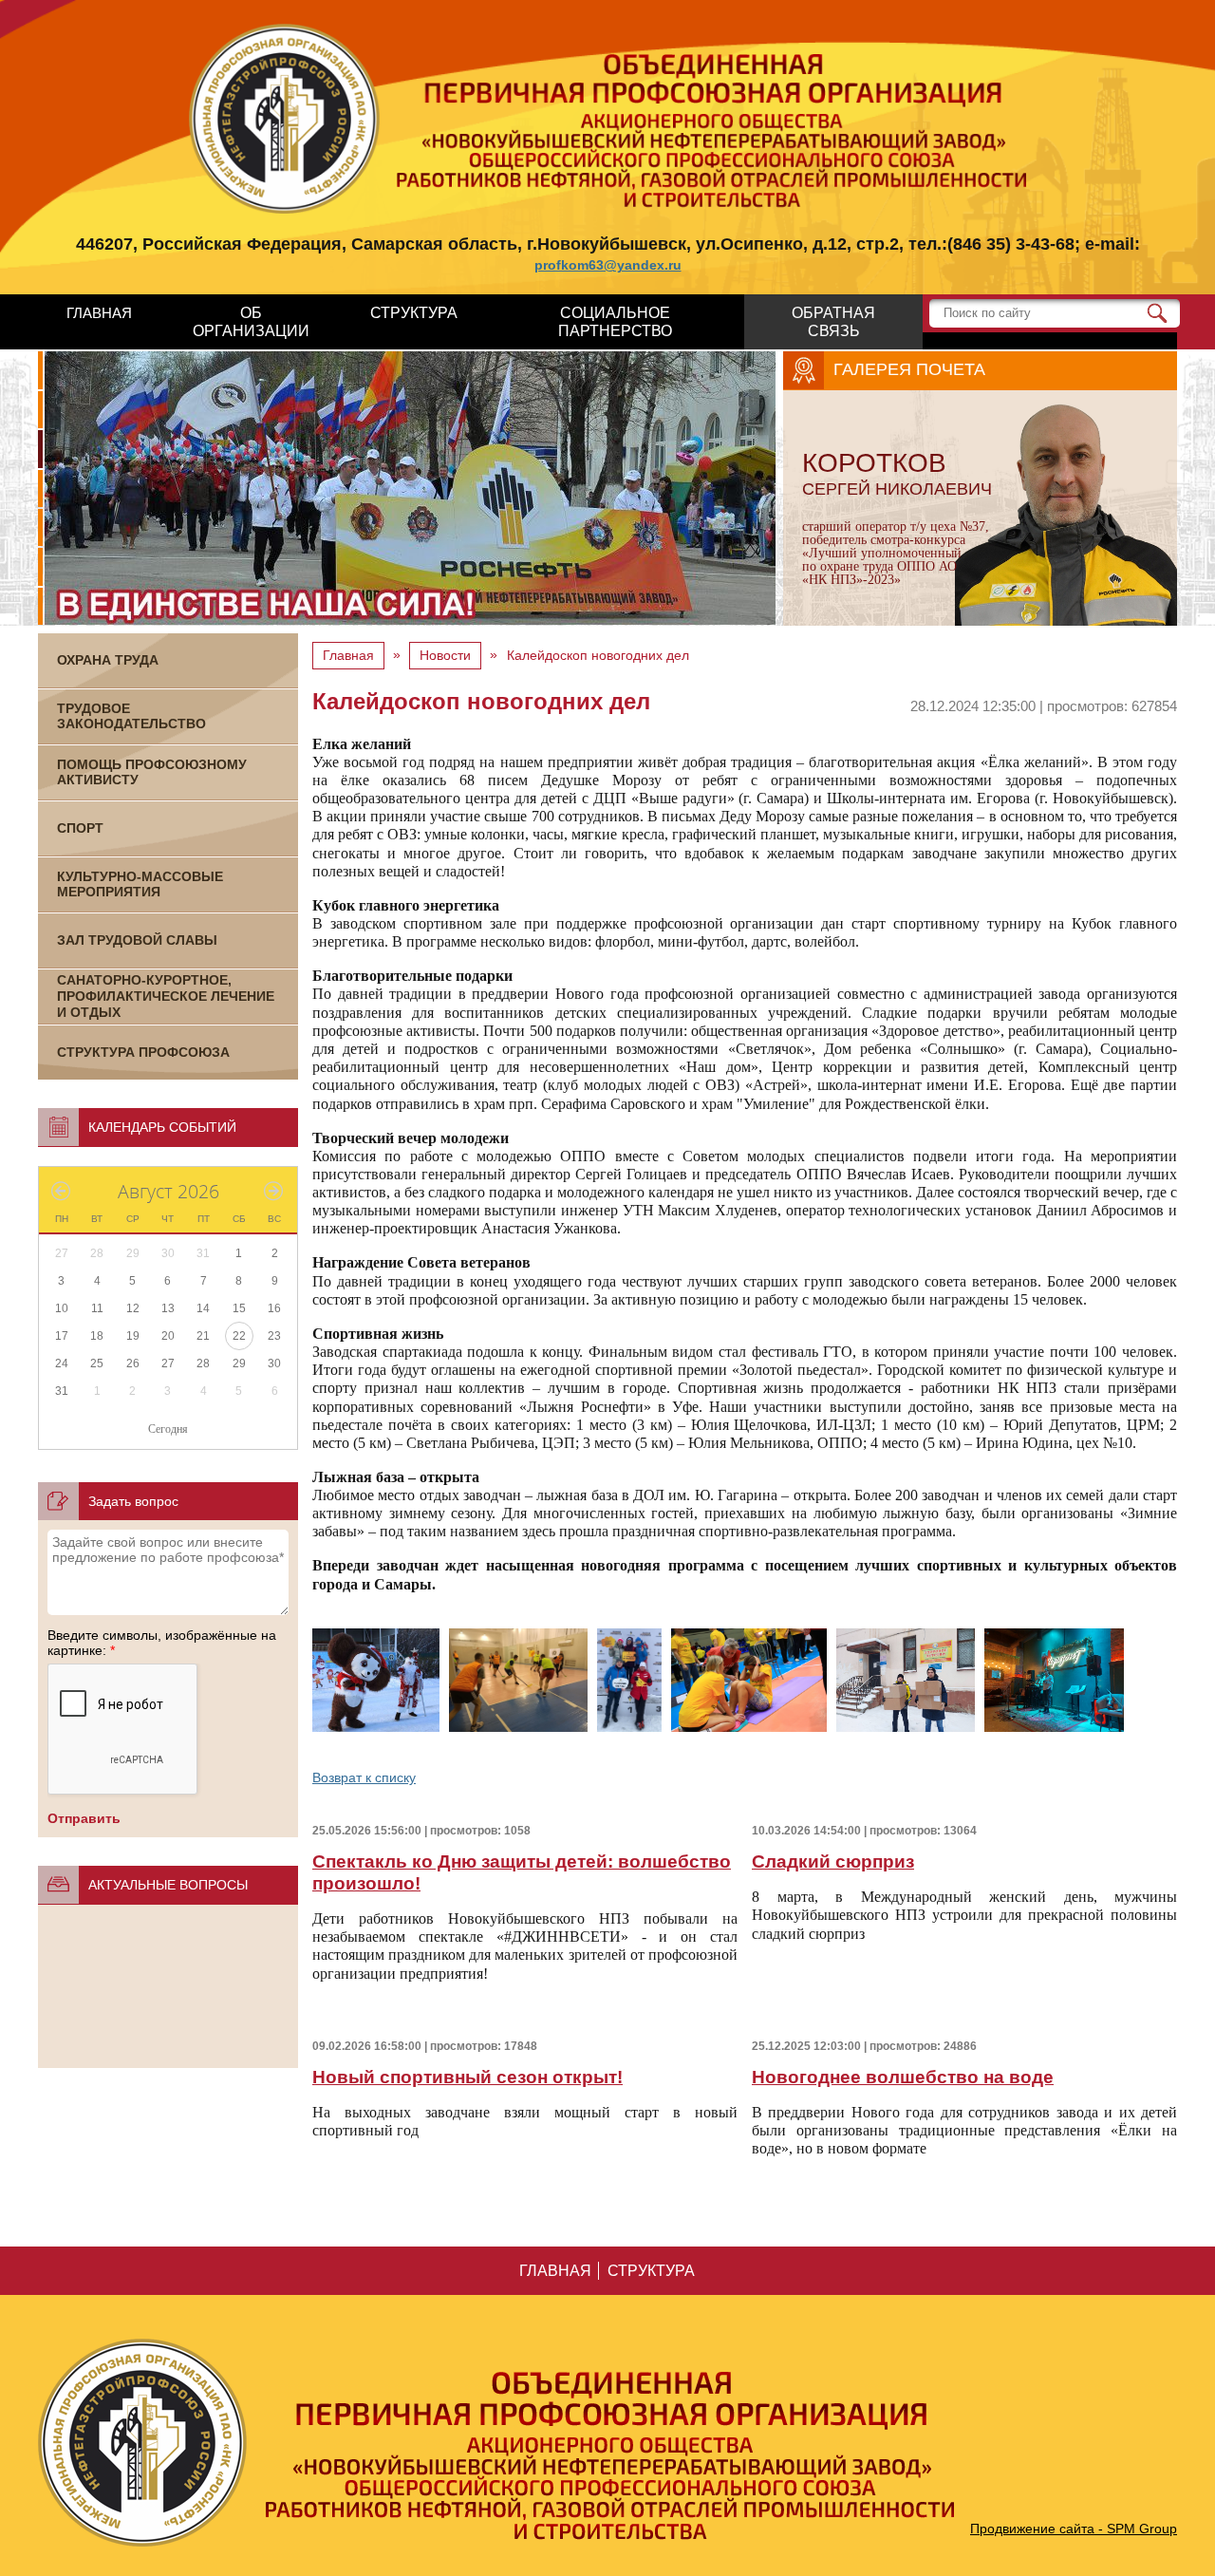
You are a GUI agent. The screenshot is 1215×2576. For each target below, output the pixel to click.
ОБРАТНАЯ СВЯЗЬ (833, 322)
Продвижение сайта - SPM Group (1074, 2529)
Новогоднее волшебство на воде (903, 2077)
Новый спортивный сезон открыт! (467, 2077)
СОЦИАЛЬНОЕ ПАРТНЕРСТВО (615, 322)
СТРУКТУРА (414, 313)
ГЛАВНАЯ (99, 313)
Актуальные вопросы (168, 1885)
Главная (348, 655)
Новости (445, 655)
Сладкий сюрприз (833, 1861)
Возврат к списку (364, 1777)
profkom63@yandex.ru (608, 265)
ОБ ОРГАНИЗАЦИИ (251, 322)
